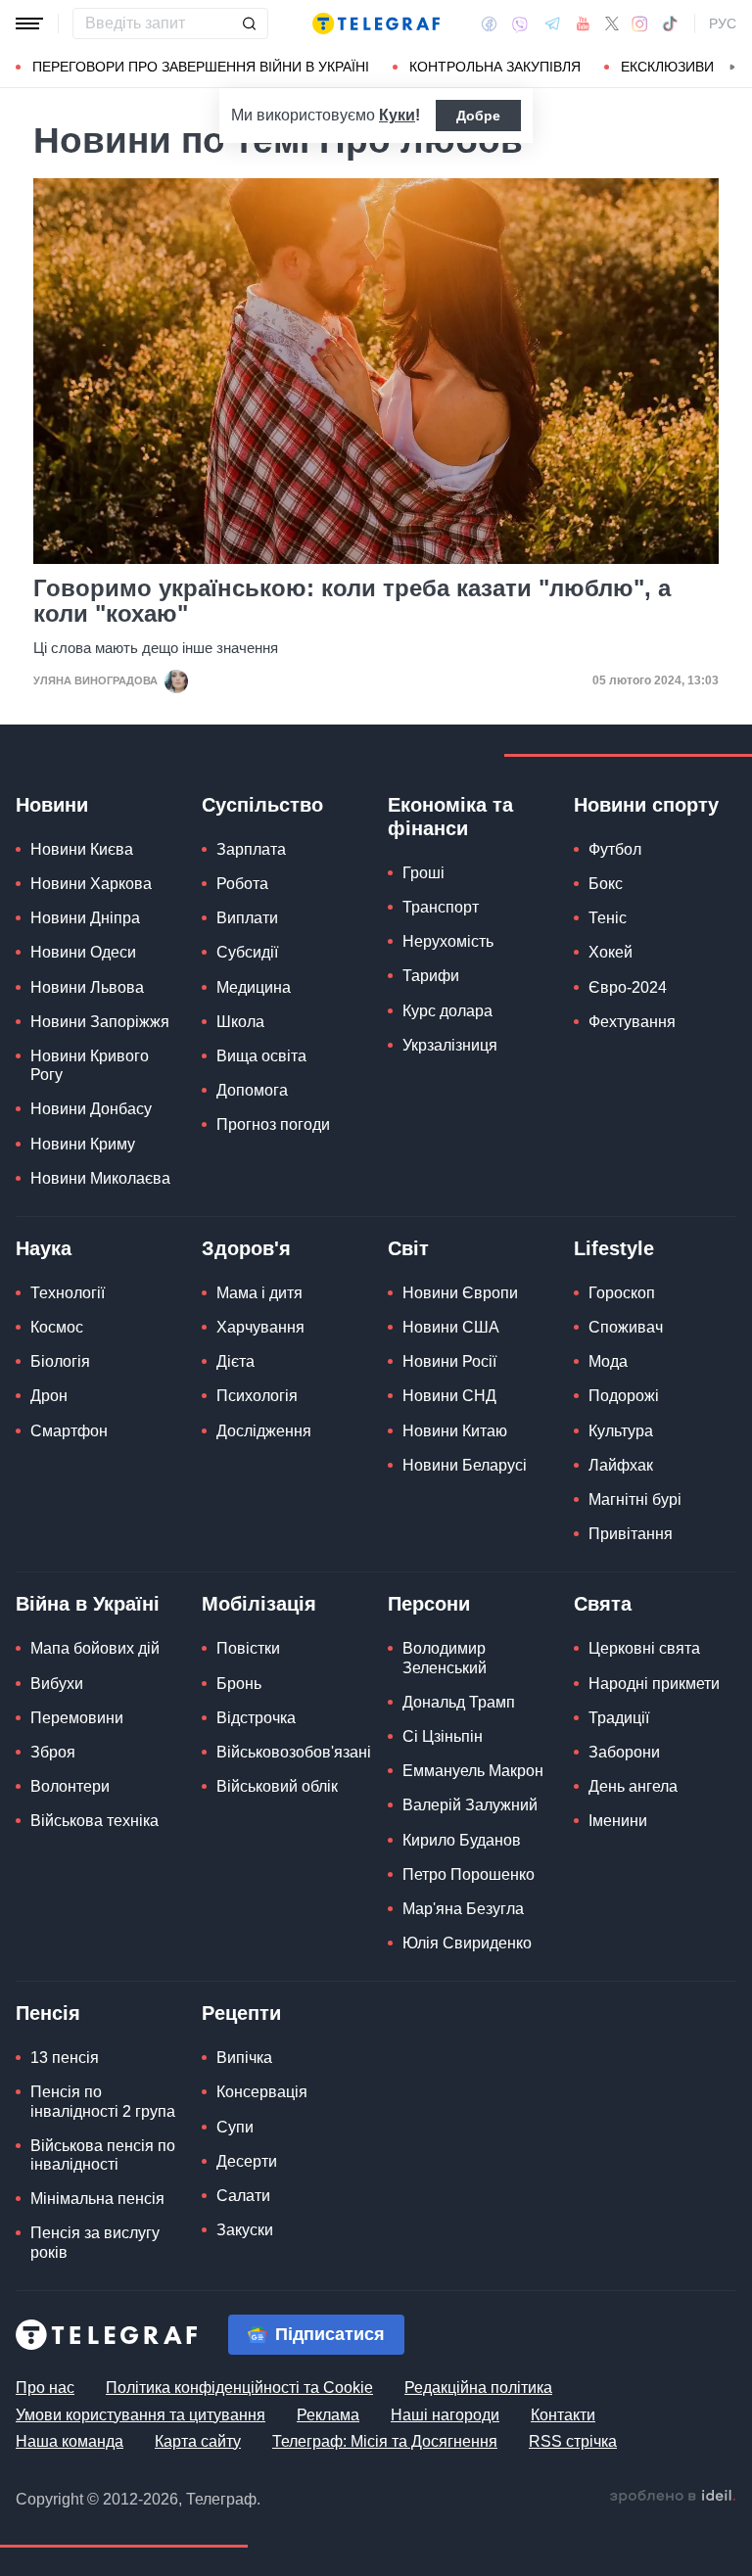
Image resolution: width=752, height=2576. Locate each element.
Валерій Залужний (470, 1805)
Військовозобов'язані (294, 1752)
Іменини (618, 1821)
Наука (44, 1248)
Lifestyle (614, 1248)
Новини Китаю (455, 1431)
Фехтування (632, 1022)
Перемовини (77, 1718)
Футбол (615, 849)
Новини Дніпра (85, 918)
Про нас (45, 2388)
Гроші (423, 873)
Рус (723, 23)
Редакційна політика (478, 2388)
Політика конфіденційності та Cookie (239, 2388)
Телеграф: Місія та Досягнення (385, 2441)
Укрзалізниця (450, 1045)
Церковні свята (644, 1648)
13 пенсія (65, 2058)
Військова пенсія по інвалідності (103, 2155)
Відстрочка (256, 1718)
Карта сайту (198, 2441)
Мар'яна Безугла (463, 1909)
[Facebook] (489, 23)
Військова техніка (94, 1821)
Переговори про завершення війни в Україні (201, 67)
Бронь (239, 1684)
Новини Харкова (91, 884)
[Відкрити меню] (29, 23)
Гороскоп (622, 1293)
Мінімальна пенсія (97, 2199)
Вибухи (57, 1684)
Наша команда (70, 2441)
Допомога (252, 1090)
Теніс (608, 918)
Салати (243, 2196)
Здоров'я (246, 1248)
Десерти (247, 2161)
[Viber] (520, 24)
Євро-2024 (628, 987)
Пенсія (48, 2013)
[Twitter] (612, 23)
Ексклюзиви (667, 67)
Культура (621, 1431)
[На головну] (376, 23)
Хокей (611, 952)
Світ (408, 1248)
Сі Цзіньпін (443, 1736)
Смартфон (69, 1431)
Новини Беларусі (465, 1465)
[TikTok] (670, 23)
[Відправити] (249, 23)
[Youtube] (583, 23)
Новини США (451, 1327)
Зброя (53, 1752)
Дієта (235, 1361)
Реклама (328, 2415)
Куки (397, 115)
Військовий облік (277, 1786)
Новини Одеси (83, 952)
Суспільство (262, 805)
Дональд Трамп (459, 1702)
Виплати (247, 918)
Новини (52, 805)
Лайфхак (621, 1465)
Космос (57, 1327)
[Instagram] (640, 23)
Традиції (619, 1718)
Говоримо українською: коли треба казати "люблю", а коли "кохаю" (352, 601)
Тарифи (431, 976)
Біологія (60, 1361)
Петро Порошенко (469, 1874)
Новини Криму (83, 1144)
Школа (240, 1022)
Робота (242, 884)
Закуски (245, 2230)
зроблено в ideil (673, 2497)
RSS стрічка (573, 2441)
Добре (478, 116)
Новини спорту (646, 805)
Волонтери (70, 1786)
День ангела (633, 1786)
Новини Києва (82, 849)
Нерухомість (448, 941)
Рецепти (241, 2013)
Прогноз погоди (273, 1124)
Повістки (248, 1648)
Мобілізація (259, 1604)
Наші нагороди (445, 2415)
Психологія (257, 1396)
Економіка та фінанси (450, 817)
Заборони (624, 1752)
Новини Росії (449, 1361)
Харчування (260, 1327)
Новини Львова (87, 987)
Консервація (262, 2092)
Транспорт (441, 907)
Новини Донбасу (91, 1109)
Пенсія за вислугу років (95, 2242)
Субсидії (247, 952)
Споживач (626, 1327)
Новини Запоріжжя (100, 1022)
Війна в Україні (88, 1604)
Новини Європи (460, 1293)
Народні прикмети (654, 1684)
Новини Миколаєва (100, 1178)
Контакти (563, 2415)
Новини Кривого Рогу (90, 1065)
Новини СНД (449, 1396)
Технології (68, 1293)
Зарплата (251, 849)
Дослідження (264, 1431)
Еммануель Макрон (473, 1771)
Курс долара (447, 1011)
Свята (603, 1604)
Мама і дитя (259, 1293)
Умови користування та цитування (141, 2415)
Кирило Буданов (462, 1840)
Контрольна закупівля (495, 67)
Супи (235, 2127)
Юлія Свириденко (467, 1943)
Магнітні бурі (635, 1499)
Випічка (244, 2058)
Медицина (254, 987)
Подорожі (624, 1396)
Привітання (631, 1534)
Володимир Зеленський (445, 1658)
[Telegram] (552, 23)
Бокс (606, 884)
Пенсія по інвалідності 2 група (103, 2101)
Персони (429, 1604)
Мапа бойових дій (95, 1648)
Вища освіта (261, 1056)
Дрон (49, 1396)
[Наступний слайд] (732, 68)
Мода (608, 1361)
